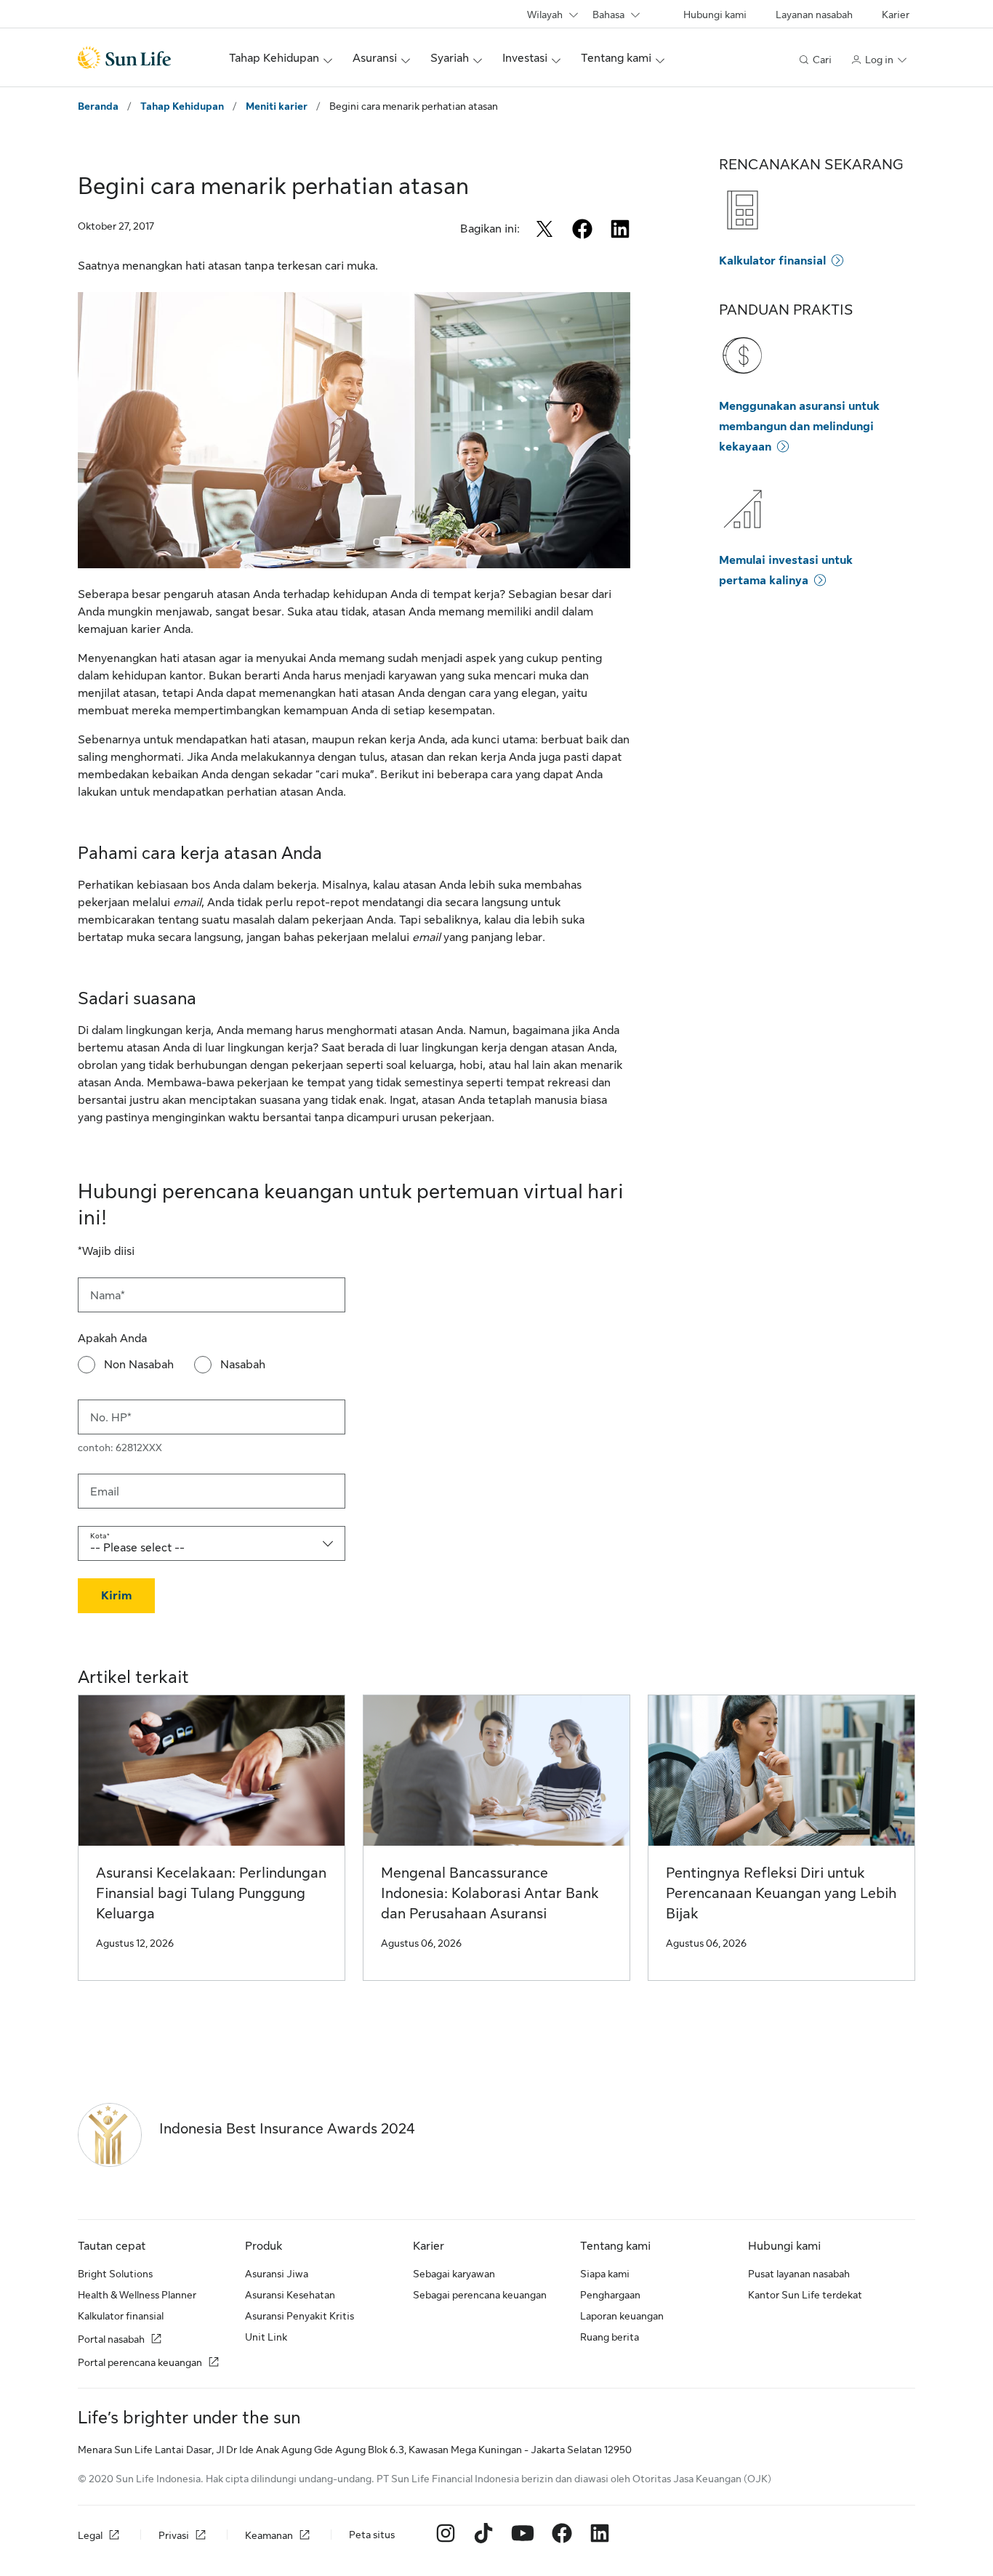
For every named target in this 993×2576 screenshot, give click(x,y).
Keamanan (269, 2536)
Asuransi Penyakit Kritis (299, 2316)
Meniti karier (277, 106)
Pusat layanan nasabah (799, 2274)
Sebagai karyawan (454, 2274)
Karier (896, 15)
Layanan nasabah (814, 15)
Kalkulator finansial (772, 261)
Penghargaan (610, 2295)
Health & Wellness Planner (137, 2295)
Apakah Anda (112, 1339)
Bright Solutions (115, 2274)
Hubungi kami (715, 15)
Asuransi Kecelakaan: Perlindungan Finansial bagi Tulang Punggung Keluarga (211, 1893)
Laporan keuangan (622, 2316)
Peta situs (372, 2535)
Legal (90, 2536)
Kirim (116, 1596)
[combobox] (212, 1543)
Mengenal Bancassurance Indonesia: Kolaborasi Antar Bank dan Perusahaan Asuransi (490, 1893)
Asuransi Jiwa (277, 2274)
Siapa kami (605, 2274)
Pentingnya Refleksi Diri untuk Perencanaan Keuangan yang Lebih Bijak (781, 1893)
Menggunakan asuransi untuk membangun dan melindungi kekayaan (799, 427)
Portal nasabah (111, 2339)
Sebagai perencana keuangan (480, 2295)
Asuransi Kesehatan (290, 2295)
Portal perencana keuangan (140, 2362)
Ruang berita (610, 2337)
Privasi (174, 2536)
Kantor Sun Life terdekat (805, 2295)
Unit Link (266, 2337)
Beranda (98, 106)
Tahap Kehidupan (182, 106)
